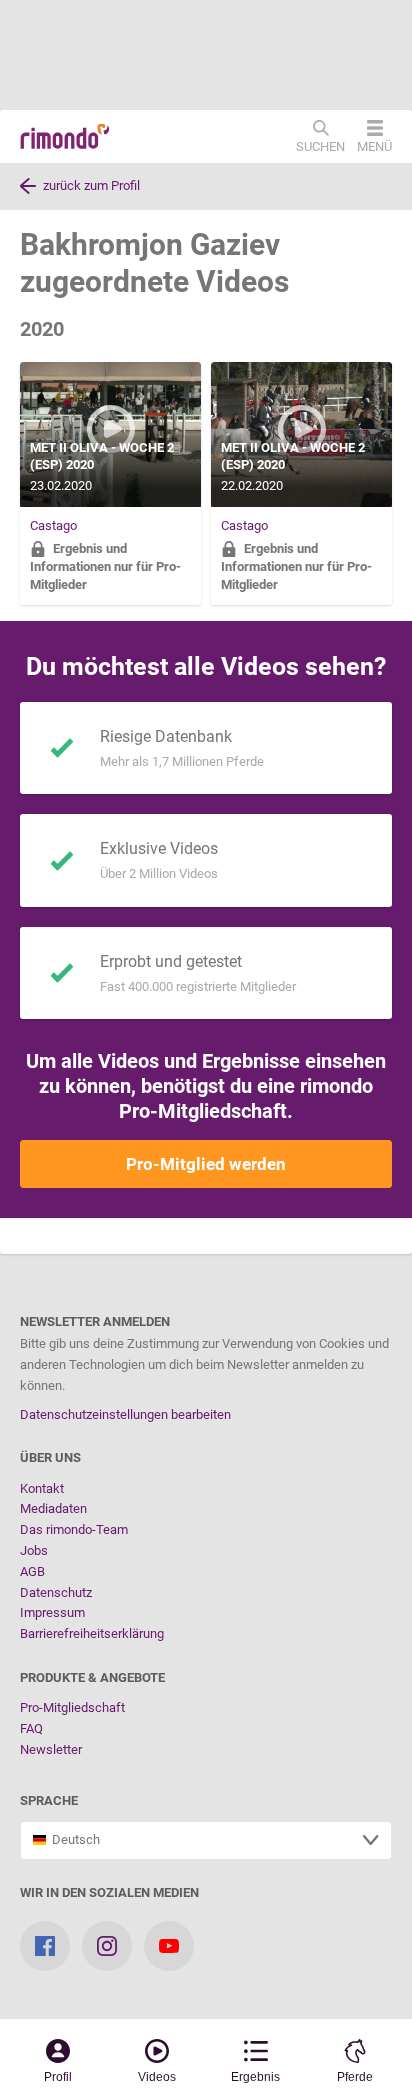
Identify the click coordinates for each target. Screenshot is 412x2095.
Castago (53, 525)
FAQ (31, 1728)
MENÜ (374, 146)
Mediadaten (53, 1508)
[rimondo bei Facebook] (45, 1946)
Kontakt (42, 1488)
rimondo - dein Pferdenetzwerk (65, 137)
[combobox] (206, 1840)
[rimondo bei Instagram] (107, 1946)
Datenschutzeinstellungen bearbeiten (125, 1414)
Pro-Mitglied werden (206, 1164)
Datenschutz (56, 1592)
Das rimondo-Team (74, 1529)
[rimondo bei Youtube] (169, 1946)
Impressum (52, 1612)
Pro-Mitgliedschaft (72, 1707)
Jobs (34, 1550)
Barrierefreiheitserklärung (92, 1633)
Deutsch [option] (73, 1839)
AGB (32, 1571)
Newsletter (51, 1749)
